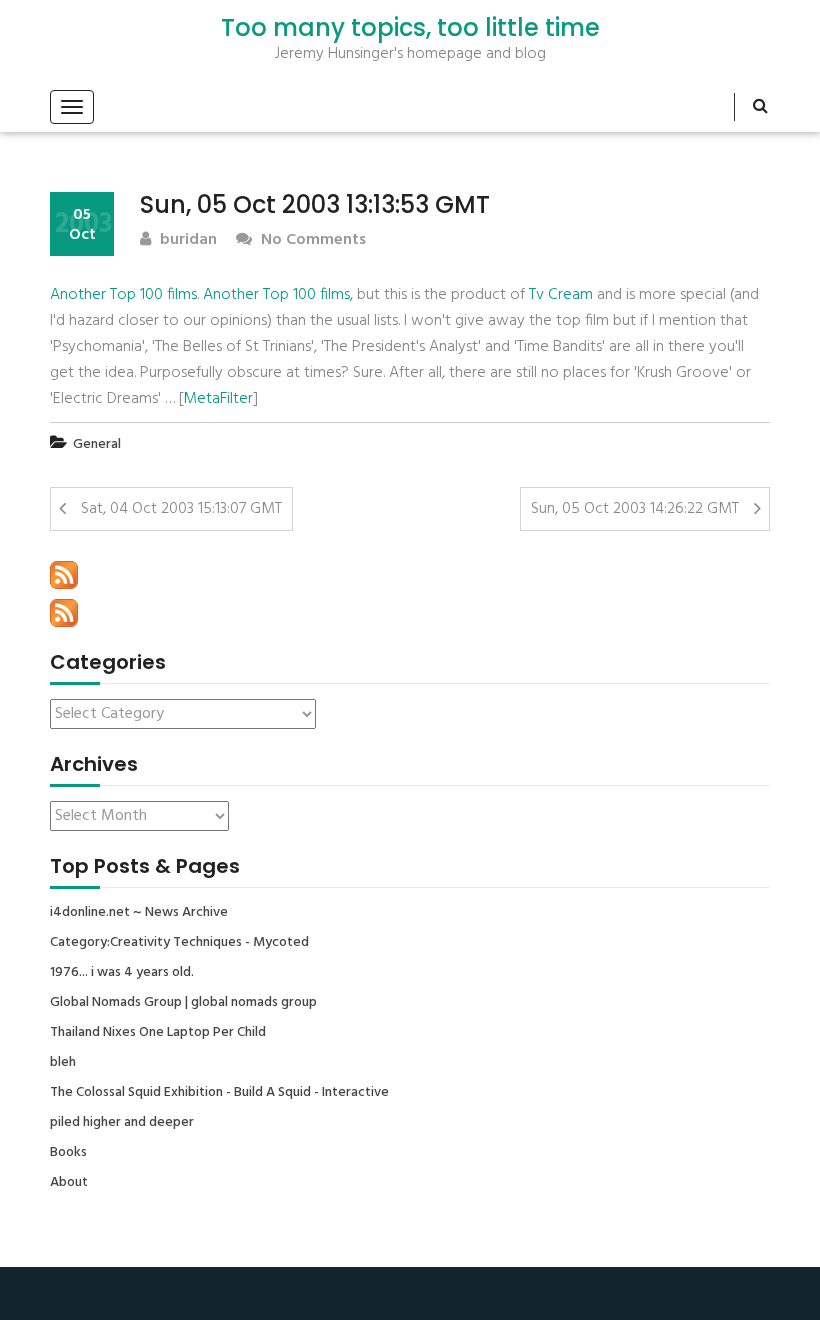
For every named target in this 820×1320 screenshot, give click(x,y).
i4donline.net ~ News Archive (139, 913)
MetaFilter (218, 399)
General (97, 444)
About (69, 1183)
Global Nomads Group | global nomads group (183, 1003)
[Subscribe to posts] (64, 575)
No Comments (311, 240)
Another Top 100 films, (278, 295)
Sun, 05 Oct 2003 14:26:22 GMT (635, 509)
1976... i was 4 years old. (122, 973)
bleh (63, 1063)
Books (68, 1153)
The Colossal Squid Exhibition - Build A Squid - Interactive (219, 1093)
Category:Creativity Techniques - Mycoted (179, 943)
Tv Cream (561, 295)
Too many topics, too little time (410, 28)
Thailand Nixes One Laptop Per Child (158, 1033)
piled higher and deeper (122, 1123)
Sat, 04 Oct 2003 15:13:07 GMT (181, 509)
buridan (186, 240)
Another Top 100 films (123, 295)
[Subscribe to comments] (64, 613)
